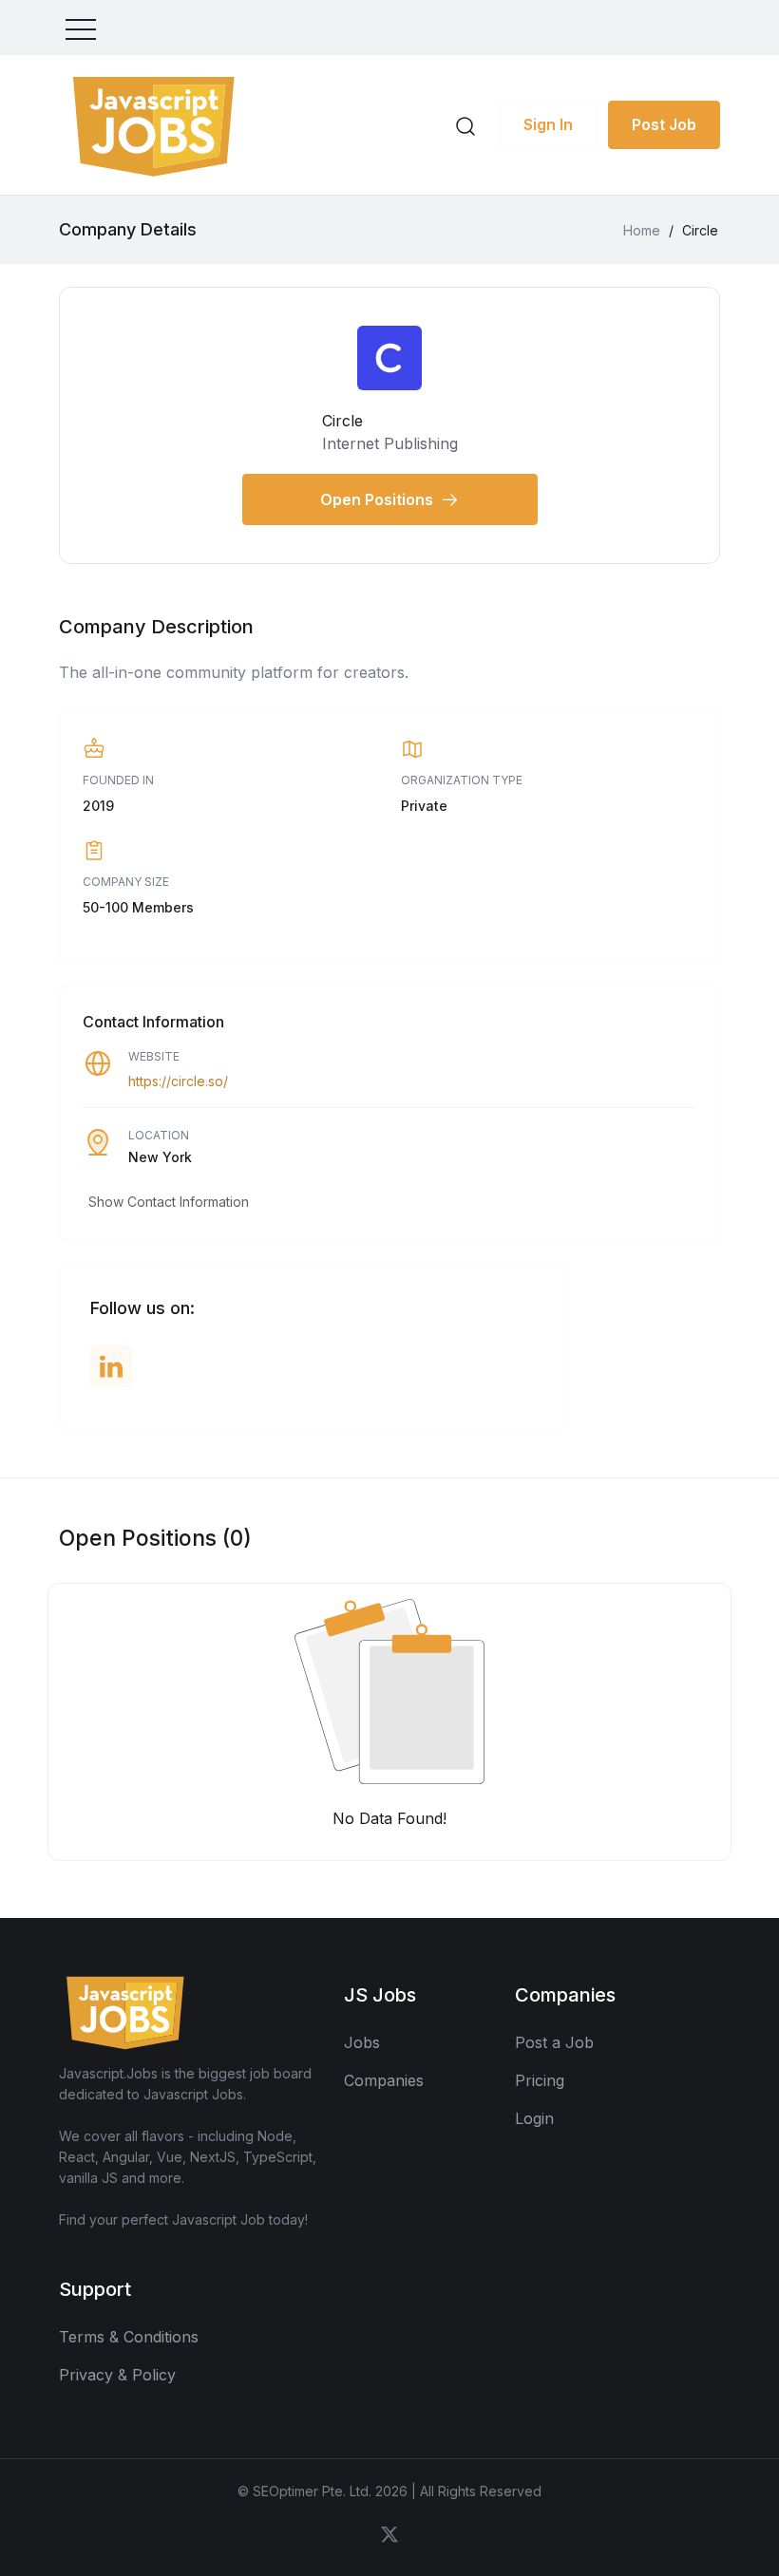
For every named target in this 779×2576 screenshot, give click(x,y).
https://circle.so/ (178, 1081)
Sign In (548, 124)
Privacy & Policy (117, 2375)
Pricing (540, 2080)
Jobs (362, 2042)
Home (642, 230)
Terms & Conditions (129, 2337)
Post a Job (554, 2042)
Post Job (664, 124)
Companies (384, 2080)
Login (534, 2118)
